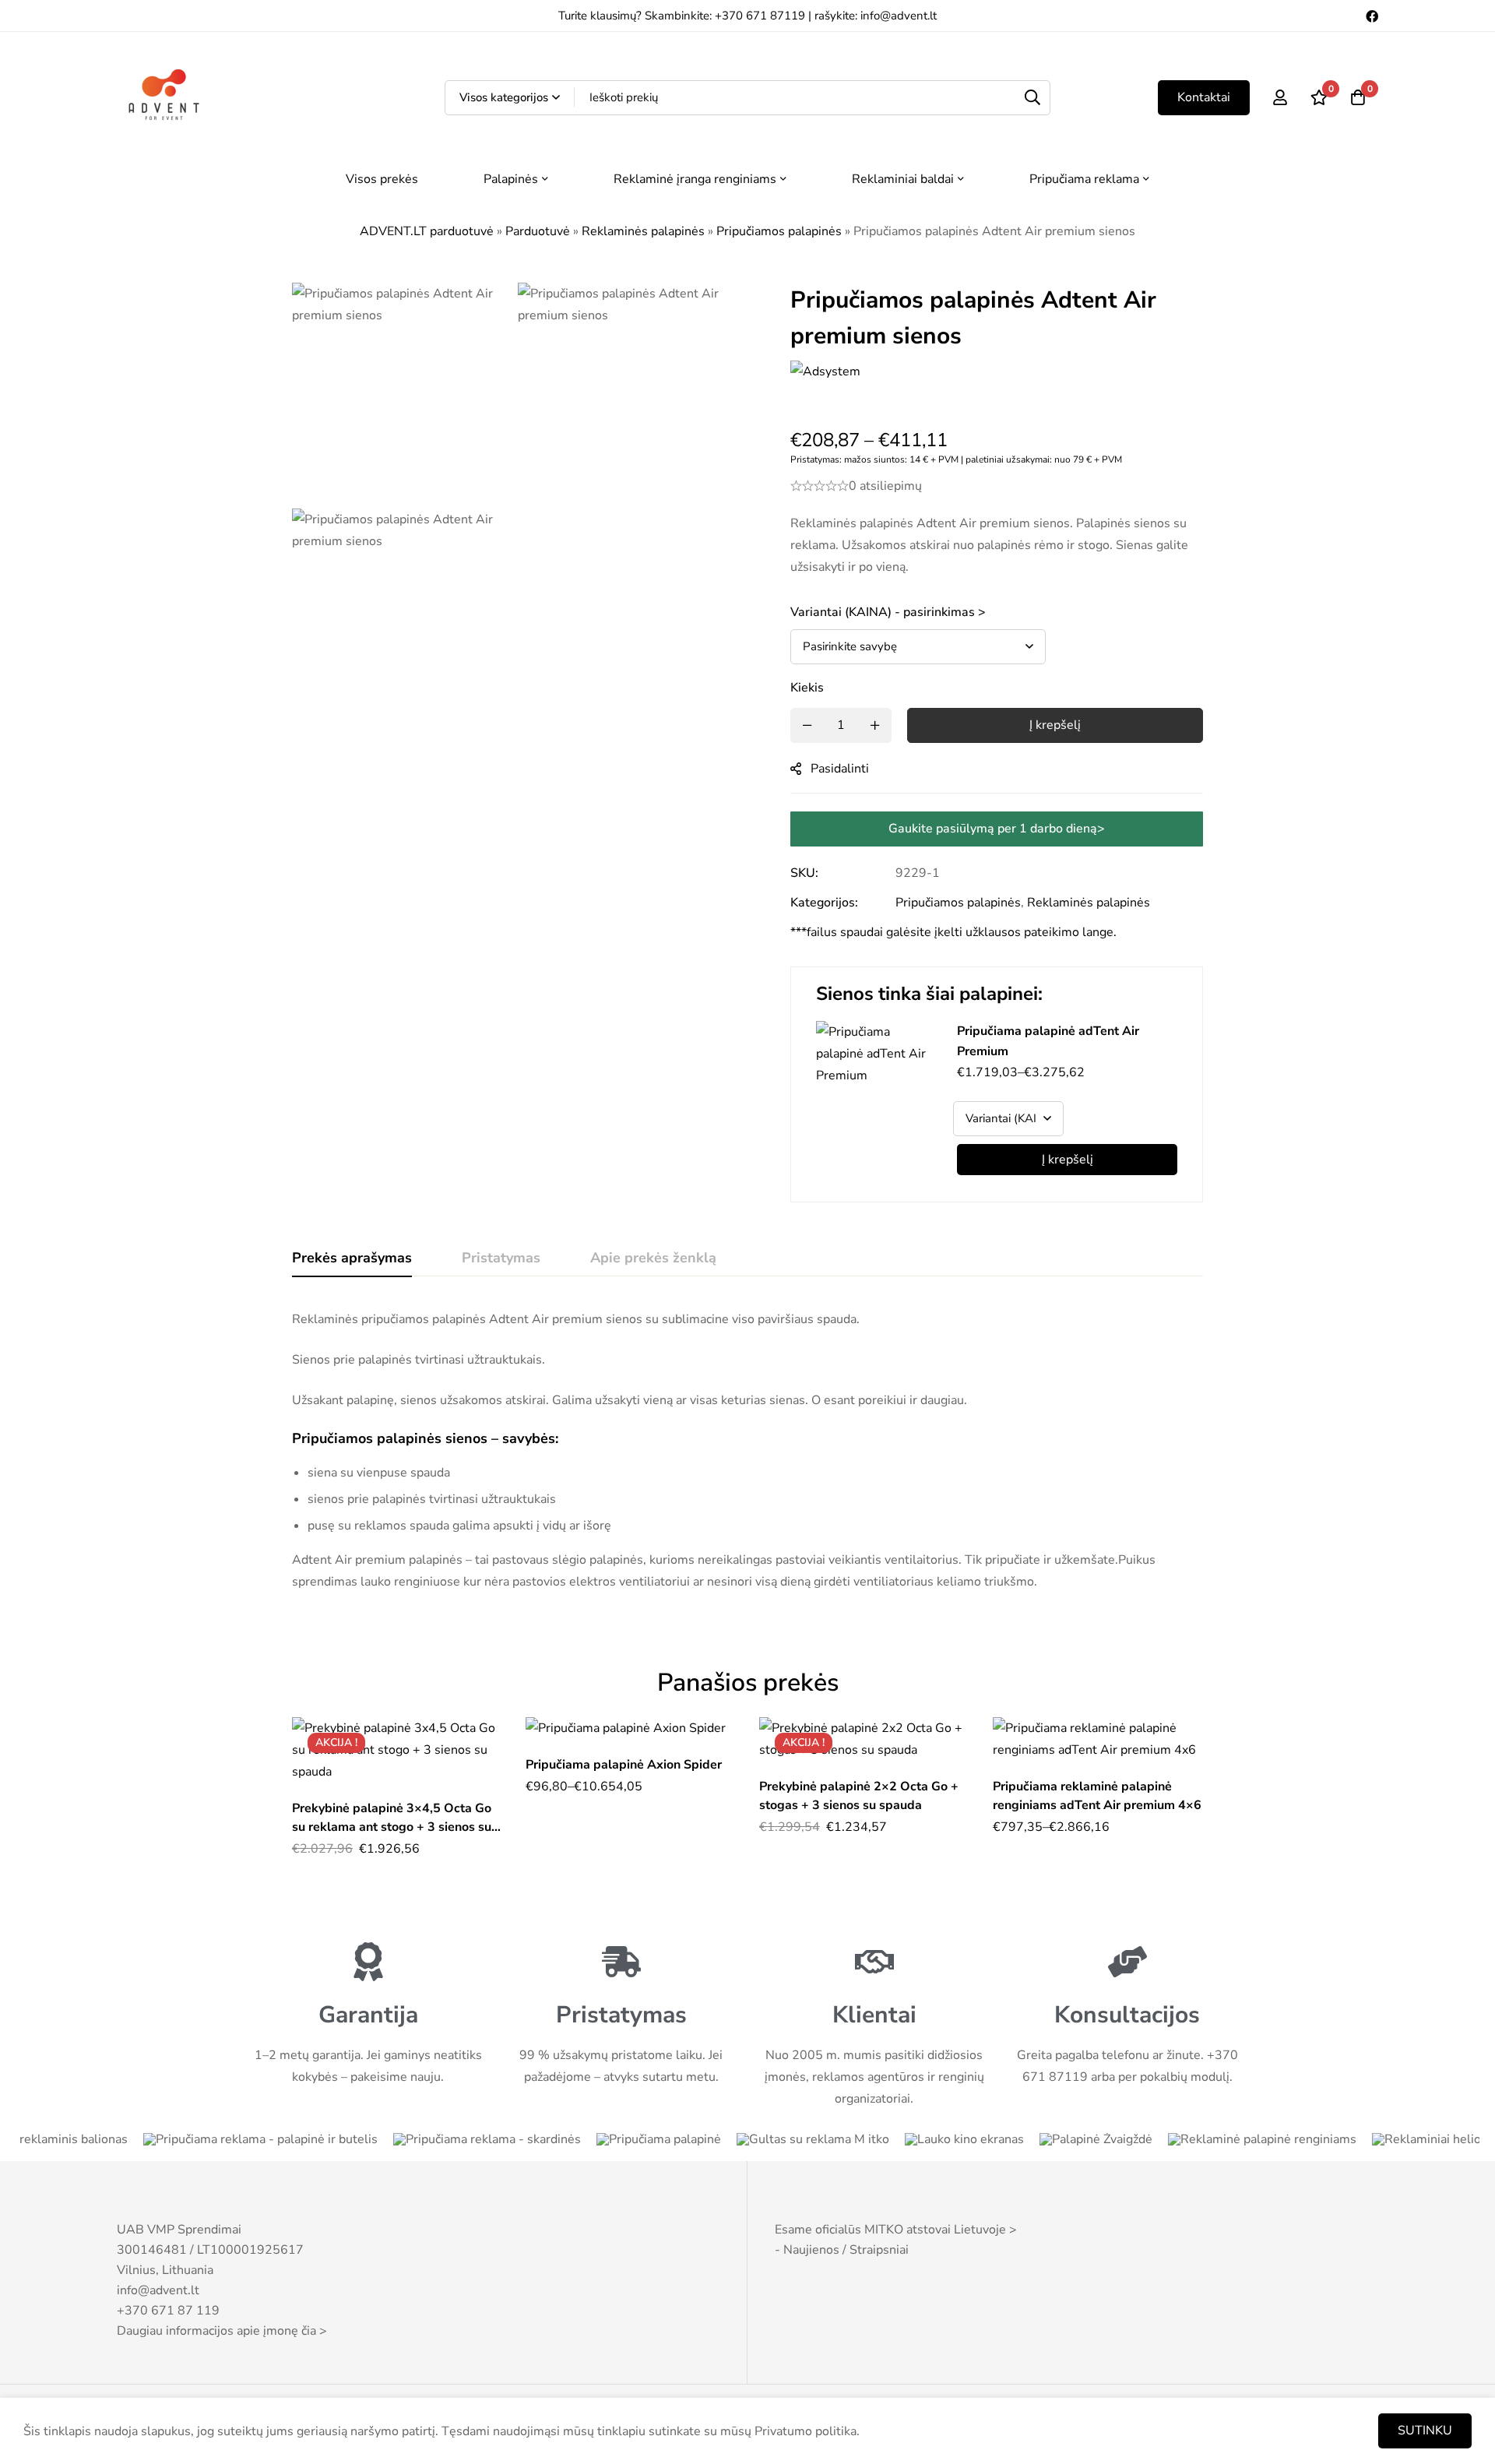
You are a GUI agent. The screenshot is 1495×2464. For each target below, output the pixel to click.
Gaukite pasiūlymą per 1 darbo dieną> (997, 829)
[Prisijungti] (1280, 97)
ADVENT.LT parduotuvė (427, 231)
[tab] (352, 1258)
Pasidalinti (840, 769)
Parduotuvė (538, 231)
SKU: (804, 873)
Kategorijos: (824, 903)
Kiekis (807, 688)
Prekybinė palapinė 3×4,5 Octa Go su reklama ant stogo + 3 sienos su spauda (392, 1827)
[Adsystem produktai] (825, 388)
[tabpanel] (747, 1450)
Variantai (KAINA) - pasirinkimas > (888, 612)
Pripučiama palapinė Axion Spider (624, 1765)
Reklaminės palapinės (643, 231)
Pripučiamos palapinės (779, 231)
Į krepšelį (1068, 1160)
